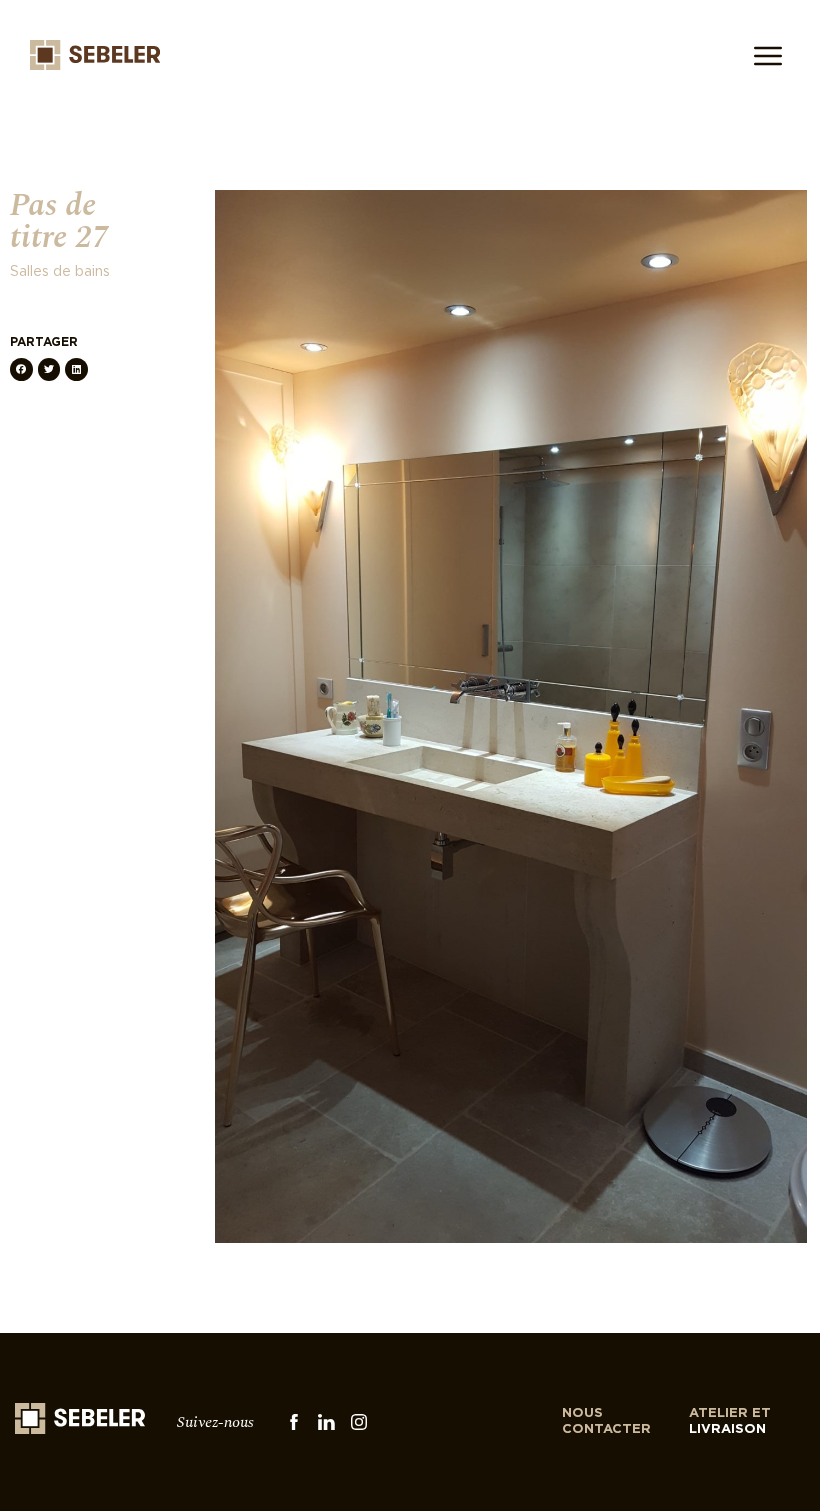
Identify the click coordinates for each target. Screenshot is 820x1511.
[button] (21, 369)
